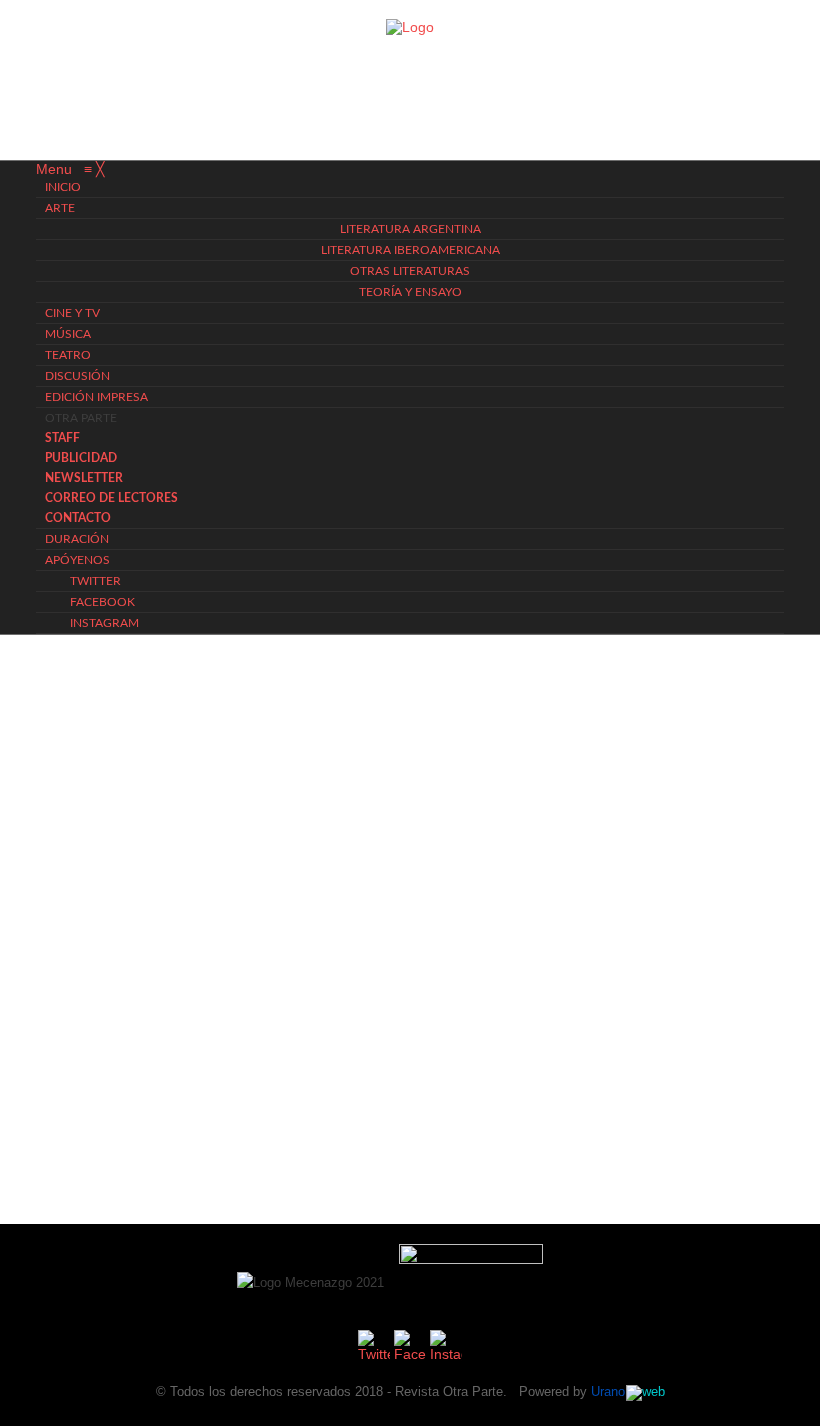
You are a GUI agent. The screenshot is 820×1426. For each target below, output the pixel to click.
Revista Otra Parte (449, 1391)
